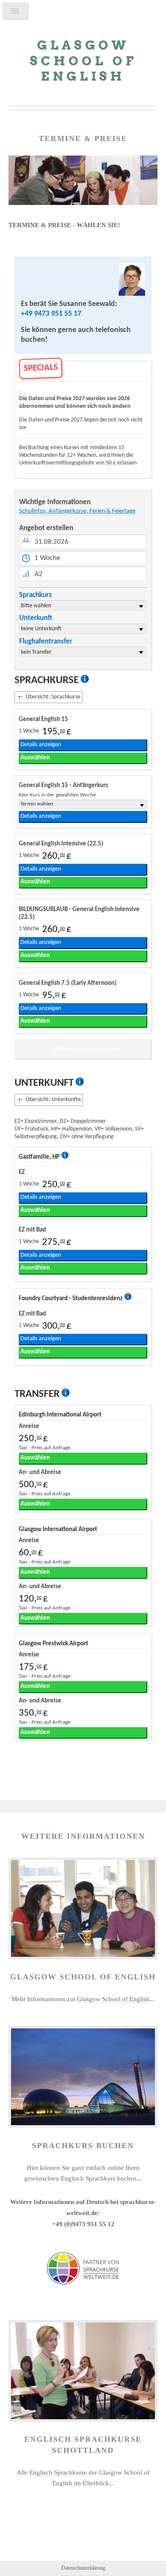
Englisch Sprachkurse (59, 2472)
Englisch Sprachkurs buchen (99, 2178)
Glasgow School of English (113, 1999)
